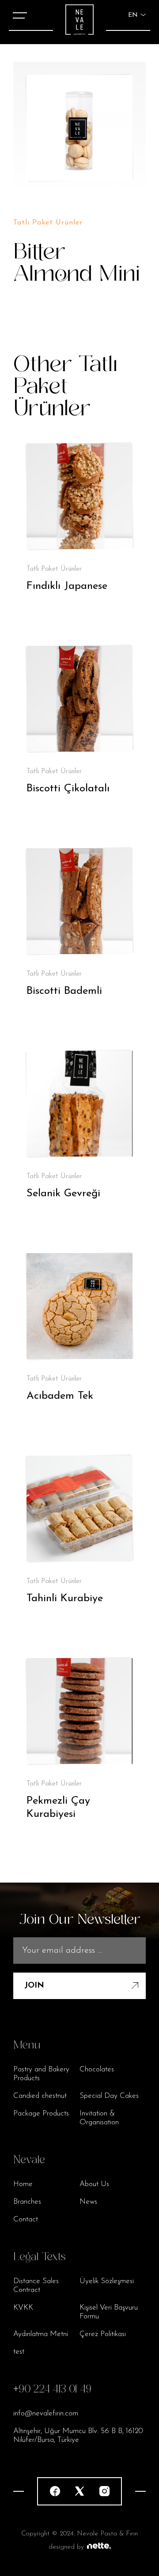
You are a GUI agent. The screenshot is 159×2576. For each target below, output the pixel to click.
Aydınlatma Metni (41, 2334)
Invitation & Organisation (99, 2118)
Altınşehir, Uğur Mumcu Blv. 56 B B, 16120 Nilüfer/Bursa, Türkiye (78, 2436)
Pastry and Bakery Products (41, 2074)
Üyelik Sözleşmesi (107, 2281)
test (19, 2352)
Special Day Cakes (109, 2096)
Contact (26, 2219)
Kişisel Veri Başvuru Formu (109, 2312)
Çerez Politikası (103, 2334)
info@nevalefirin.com (46, 2413)
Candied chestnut (40, 2096)
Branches (27, 2202)
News (88, 2202)
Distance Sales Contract (36, 2286)
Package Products (41, 2114)
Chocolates (97, 2069)
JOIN (34, 1986)
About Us (94, 2184)
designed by (66, 2547)
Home (23, 2184)
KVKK (23, 2308)
